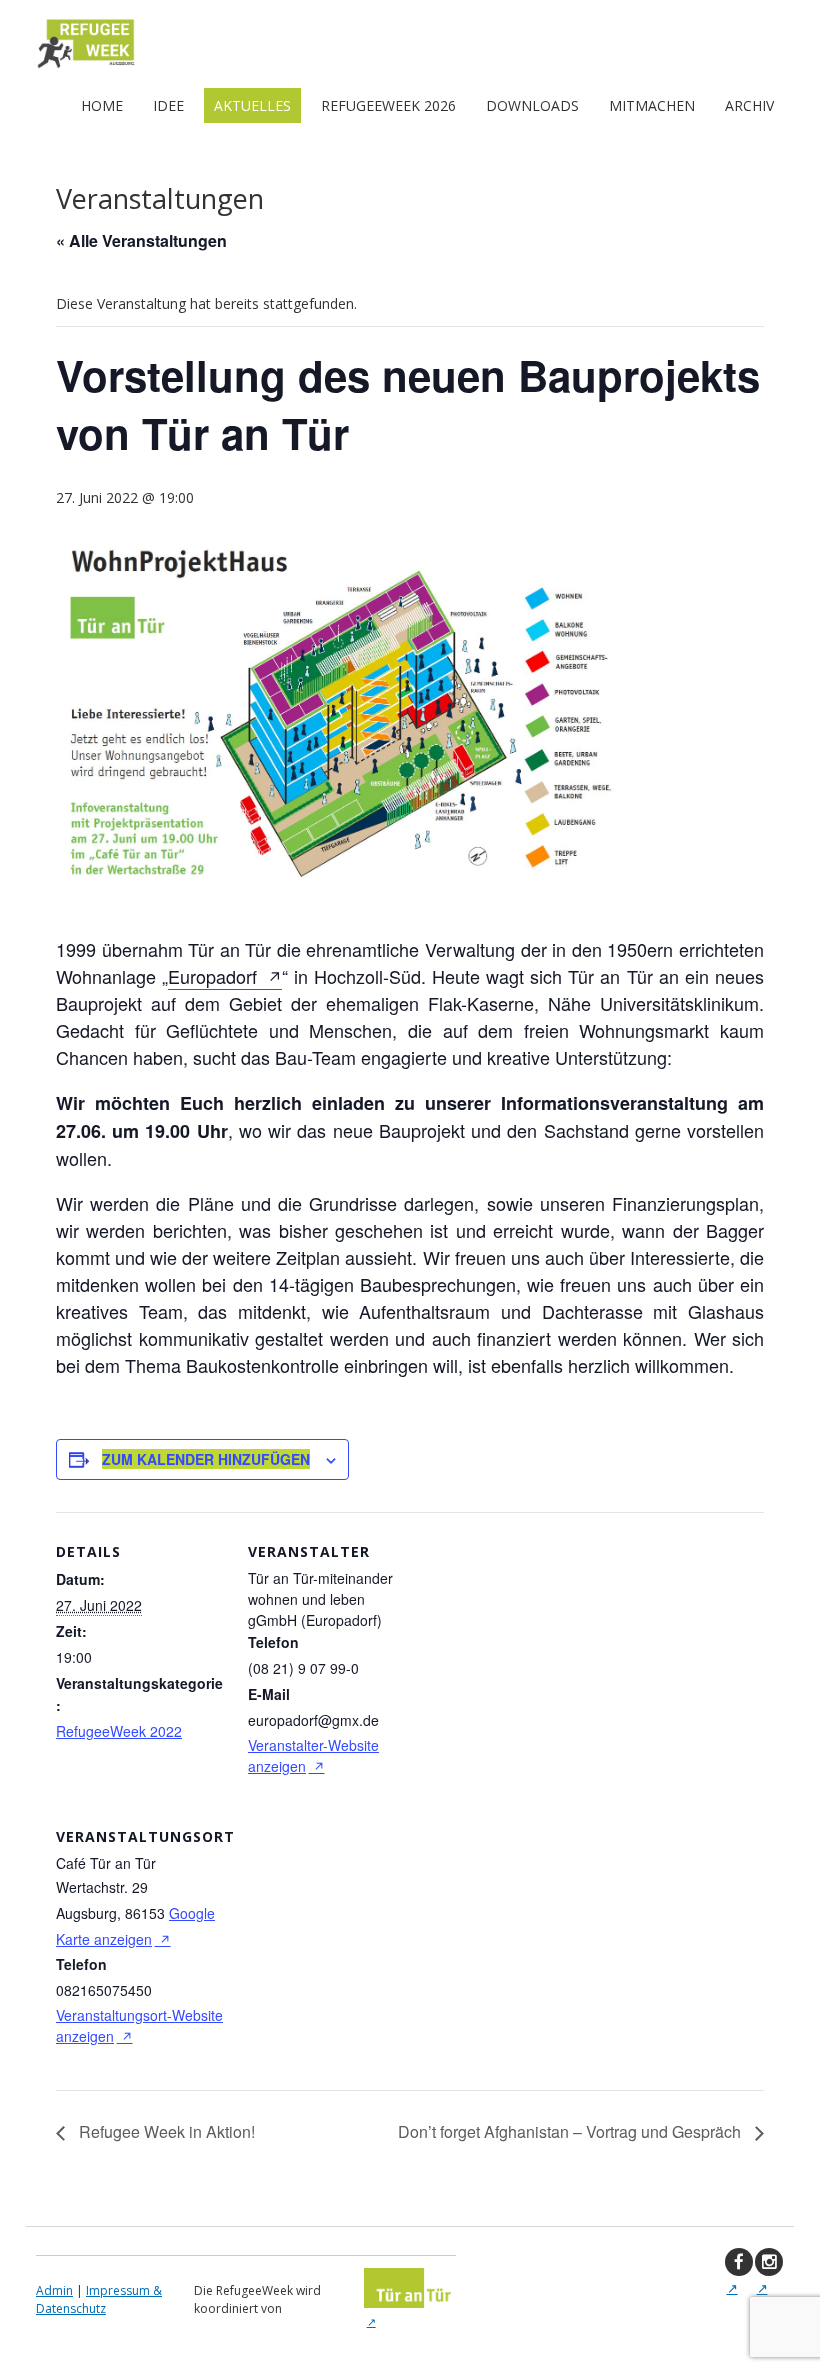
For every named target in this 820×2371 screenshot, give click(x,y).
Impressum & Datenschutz (99, 2299)
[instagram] (769, 2262)
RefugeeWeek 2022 (119, 1731)
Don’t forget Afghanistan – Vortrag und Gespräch (571, 2131)
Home (102, 105)
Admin (54, 2290)
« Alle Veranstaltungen (141, 240)
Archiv (749, 105)
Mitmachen (652, 105)
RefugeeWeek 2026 (388, 105)
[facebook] (739, 2262)
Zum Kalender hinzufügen (206, 1459)
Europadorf (212, 976)
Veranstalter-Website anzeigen (313, 1755)
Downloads (532, 105)
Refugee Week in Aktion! (165, 2131)
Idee (168, 105)
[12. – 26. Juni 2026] (86, 67)
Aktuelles (252, 105)
